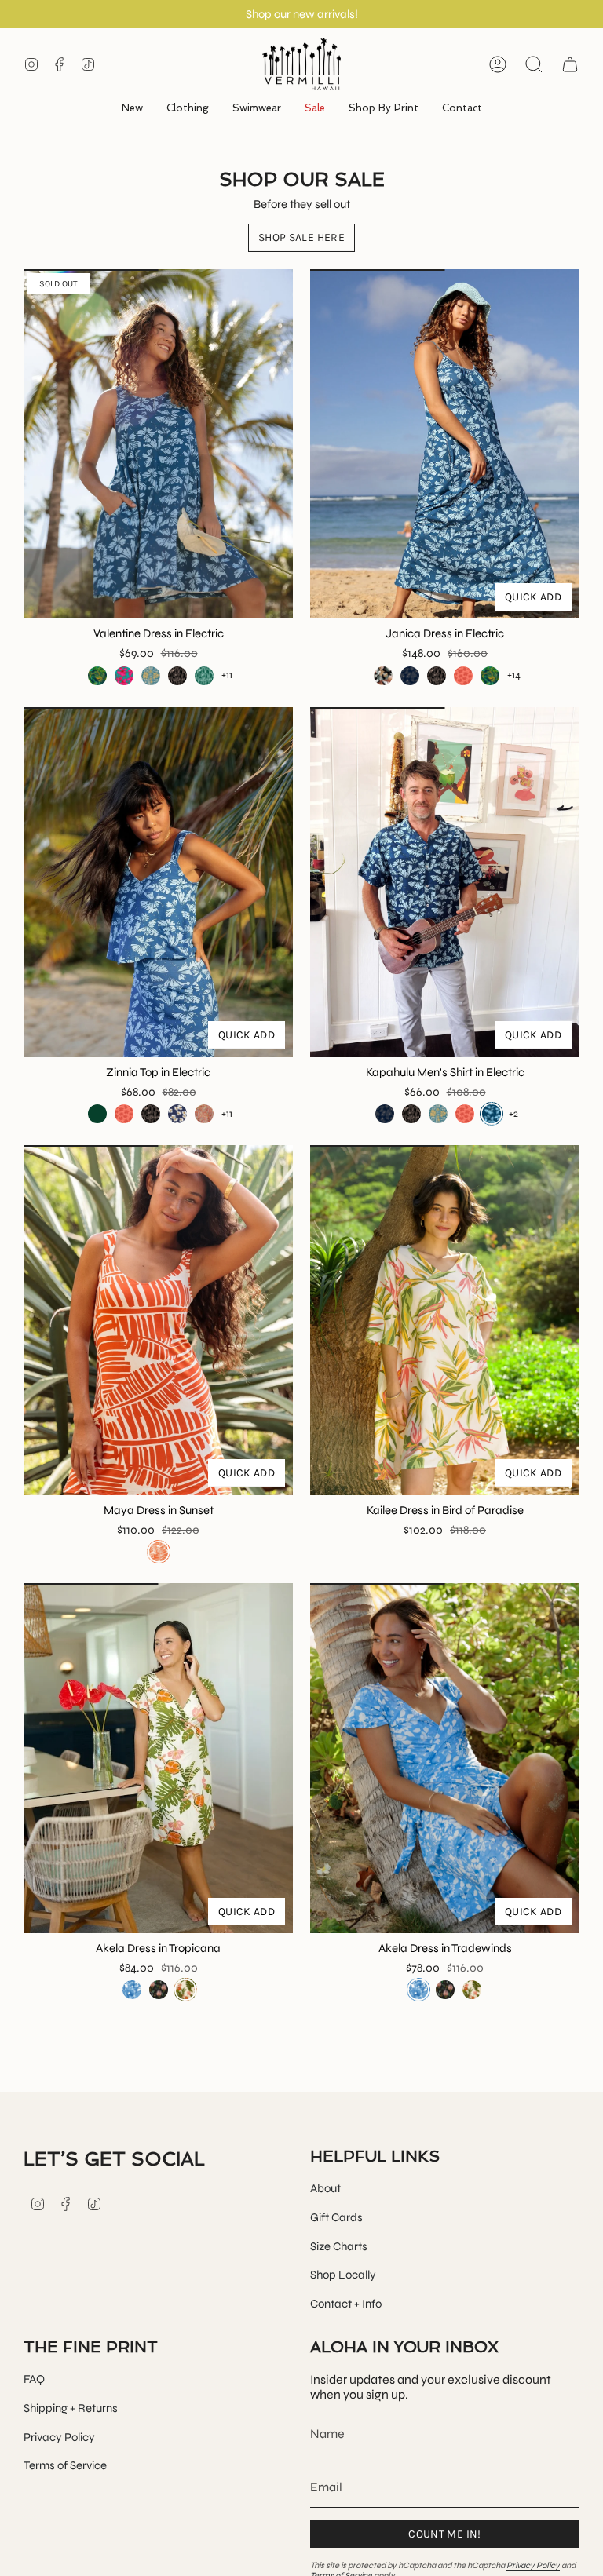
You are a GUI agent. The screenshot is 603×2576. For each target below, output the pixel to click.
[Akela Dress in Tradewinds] (445, 1758)
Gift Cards (336, 2217)
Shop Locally (343, 2275)
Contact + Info (346, 2304)
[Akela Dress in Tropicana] (158, 1758)
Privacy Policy (59, 2437)
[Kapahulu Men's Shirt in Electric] (445, 882)
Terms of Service (65, 2465)
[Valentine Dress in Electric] (158, 444)
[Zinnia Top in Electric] (158, 882)
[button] (188, 109)
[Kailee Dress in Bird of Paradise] (445, 1320)
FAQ (34, 2379)
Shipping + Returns (71, 2408)
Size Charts (339, 2246)
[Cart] (570, 64)
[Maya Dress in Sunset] (158, 1320)
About (325, 2188)
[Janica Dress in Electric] (445, 444)
